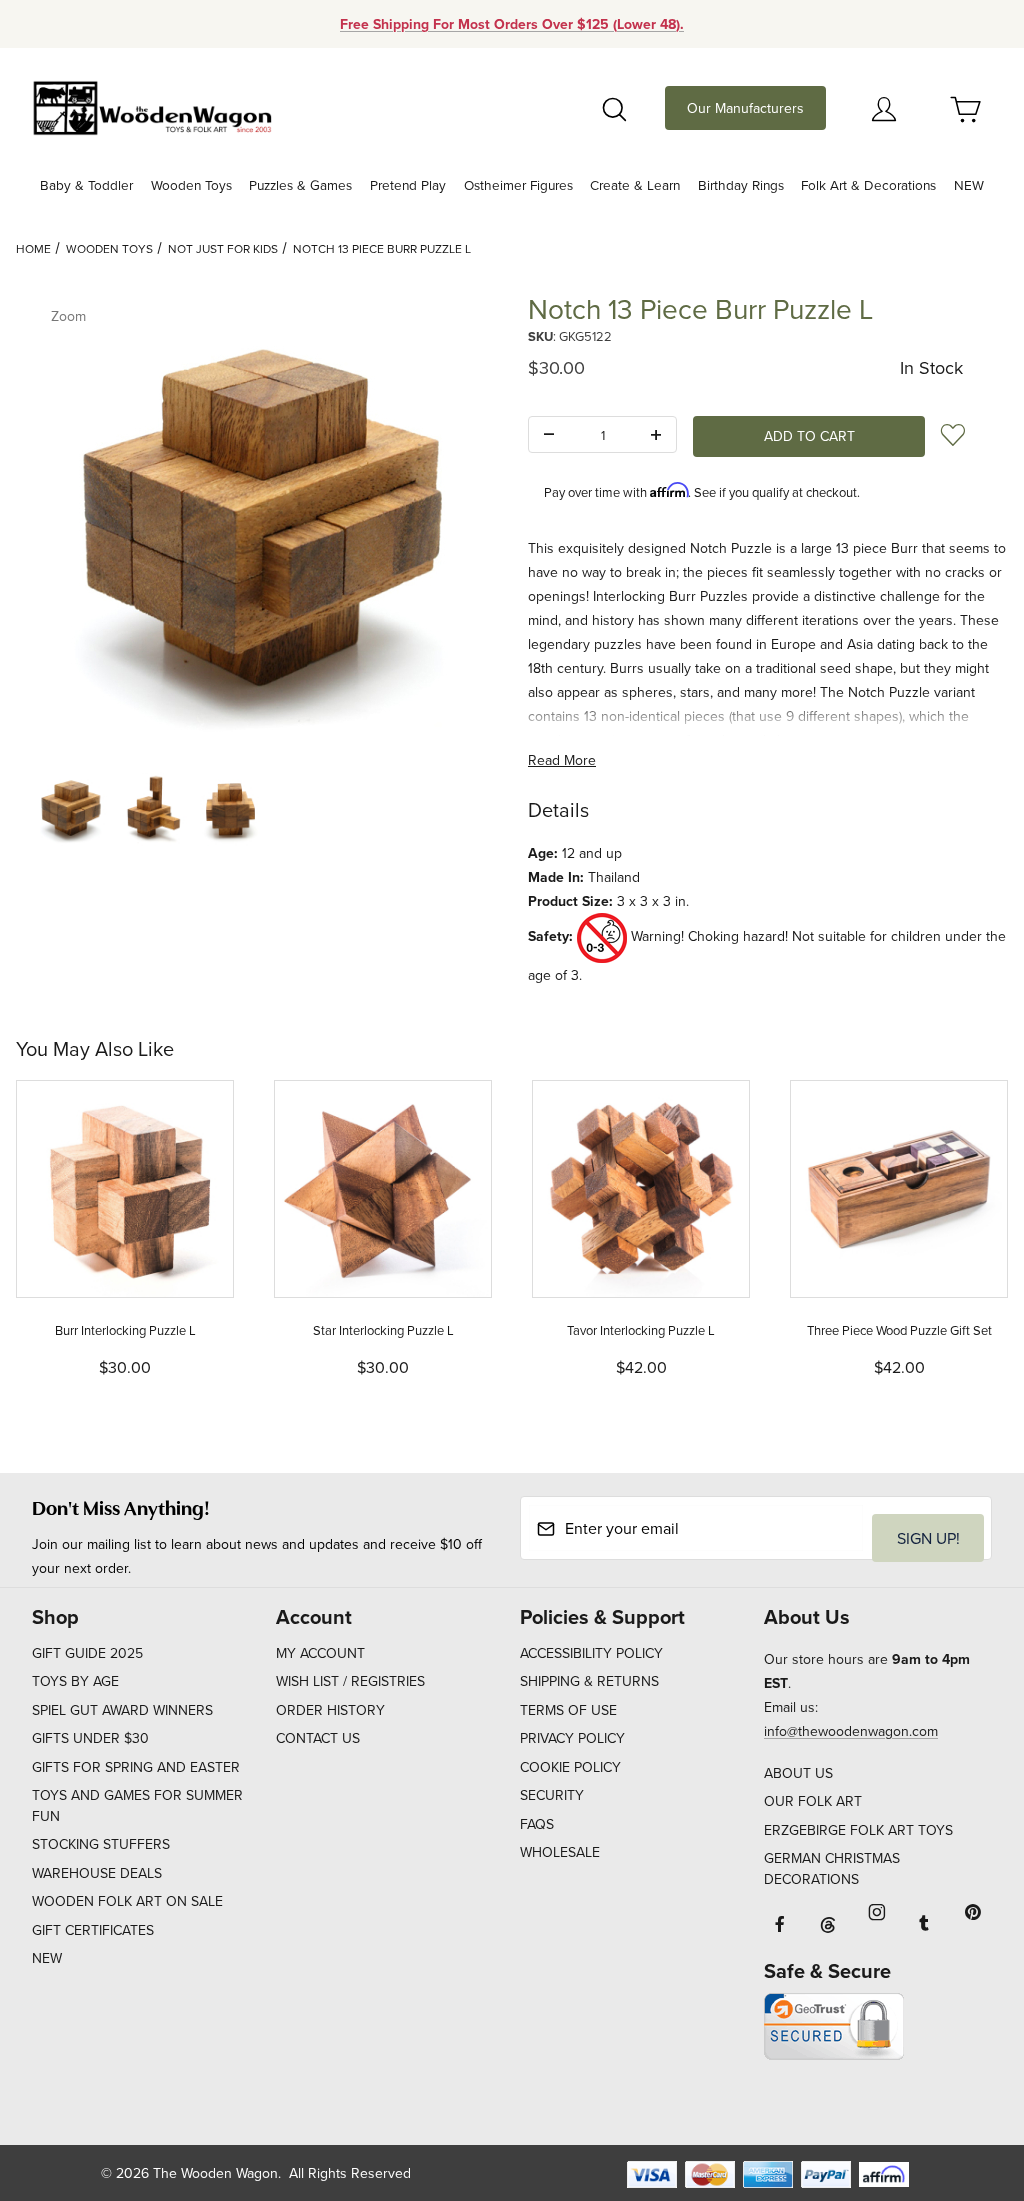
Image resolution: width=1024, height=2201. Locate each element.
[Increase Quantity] (656, 435)
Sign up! (928, 1538)
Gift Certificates (93, 1930)
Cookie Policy (570, 1767)
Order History (330, 1710)
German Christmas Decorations (832, 1868)
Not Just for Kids (223, 248)
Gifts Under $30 (90, 1738)
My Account (320, 1653)
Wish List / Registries (350, 1681)
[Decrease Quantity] (549, 435)
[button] (70, 809)
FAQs (537, 1824)
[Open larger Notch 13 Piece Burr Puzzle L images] (256, 523)
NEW (47, 1958)
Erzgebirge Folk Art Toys (858, 1830)
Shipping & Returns (589, 1681)
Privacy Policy (572, 1738)
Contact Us (318, 1738)
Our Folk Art (813, 1801)
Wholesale (560, 1852)
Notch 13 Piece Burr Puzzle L (382, 248)
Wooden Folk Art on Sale (127, 1901)
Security (552, 1795)
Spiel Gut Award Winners (122, 1710)
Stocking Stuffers (101, 1844)
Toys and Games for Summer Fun (137, 1805)
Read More (562, 760)
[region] (256, 809)
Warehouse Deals (97, 1873)
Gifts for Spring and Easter (136, 1767)
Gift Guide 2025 (87, 1653)
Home (33, 248)
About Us (798, 1773)
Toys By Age (75, 1681)
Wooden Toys (109, 248)
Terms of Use (568, 1710)
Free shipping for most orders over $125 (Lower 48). (512, 24)
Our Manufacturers (745, 108)
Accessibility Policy (591, 1653)
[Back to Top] (963, 2076)
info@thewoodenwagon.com (851, 1731)
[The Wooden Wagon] (152, 106)
